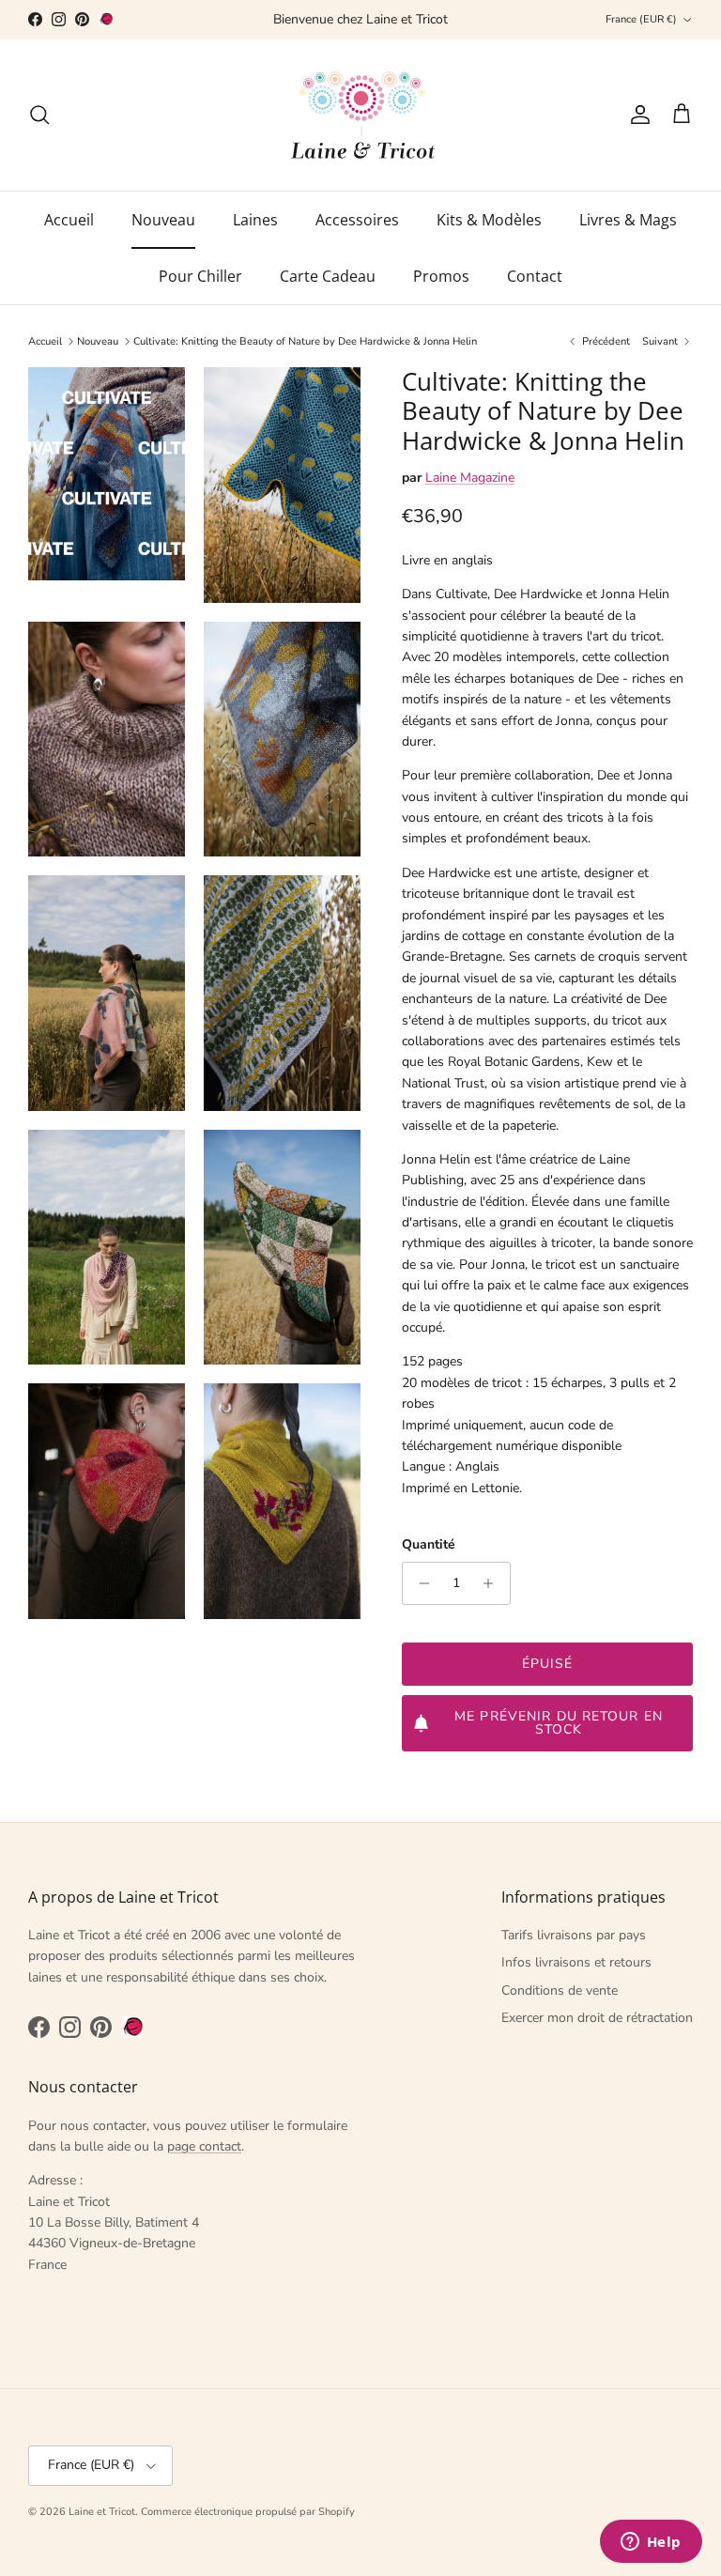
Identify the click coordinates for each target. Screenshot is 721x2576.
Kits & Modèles (489, 220)
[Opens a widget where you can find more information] (651, 2543)
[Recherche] (39, 115)
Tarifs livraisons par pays (574, 1935)
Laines (255, 220)
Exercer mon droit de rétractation (597, 2018)
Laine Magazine (470, 478)
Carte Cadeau (328, 276)
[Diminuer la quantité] (419, 1583)
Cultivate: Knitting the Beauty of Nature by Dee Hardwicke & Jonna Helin (305, 341)
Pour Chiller (200, 276)
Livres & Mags (628, 220)
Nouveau (163, 220)
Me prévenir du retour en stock (559, 1723)
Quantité (429, 1544)
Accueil (69, 220)
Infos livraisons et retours (576, 1962)
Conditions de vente (560, 1990)
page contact (204, 2146)
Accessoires (357, 220)
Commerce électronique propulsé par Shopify (248, 2512)
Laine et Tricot (102, 2512)
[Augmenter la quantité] (493, 1583)
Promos (441, 276)
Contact (535, 276)
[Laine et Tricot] (361, 115)
